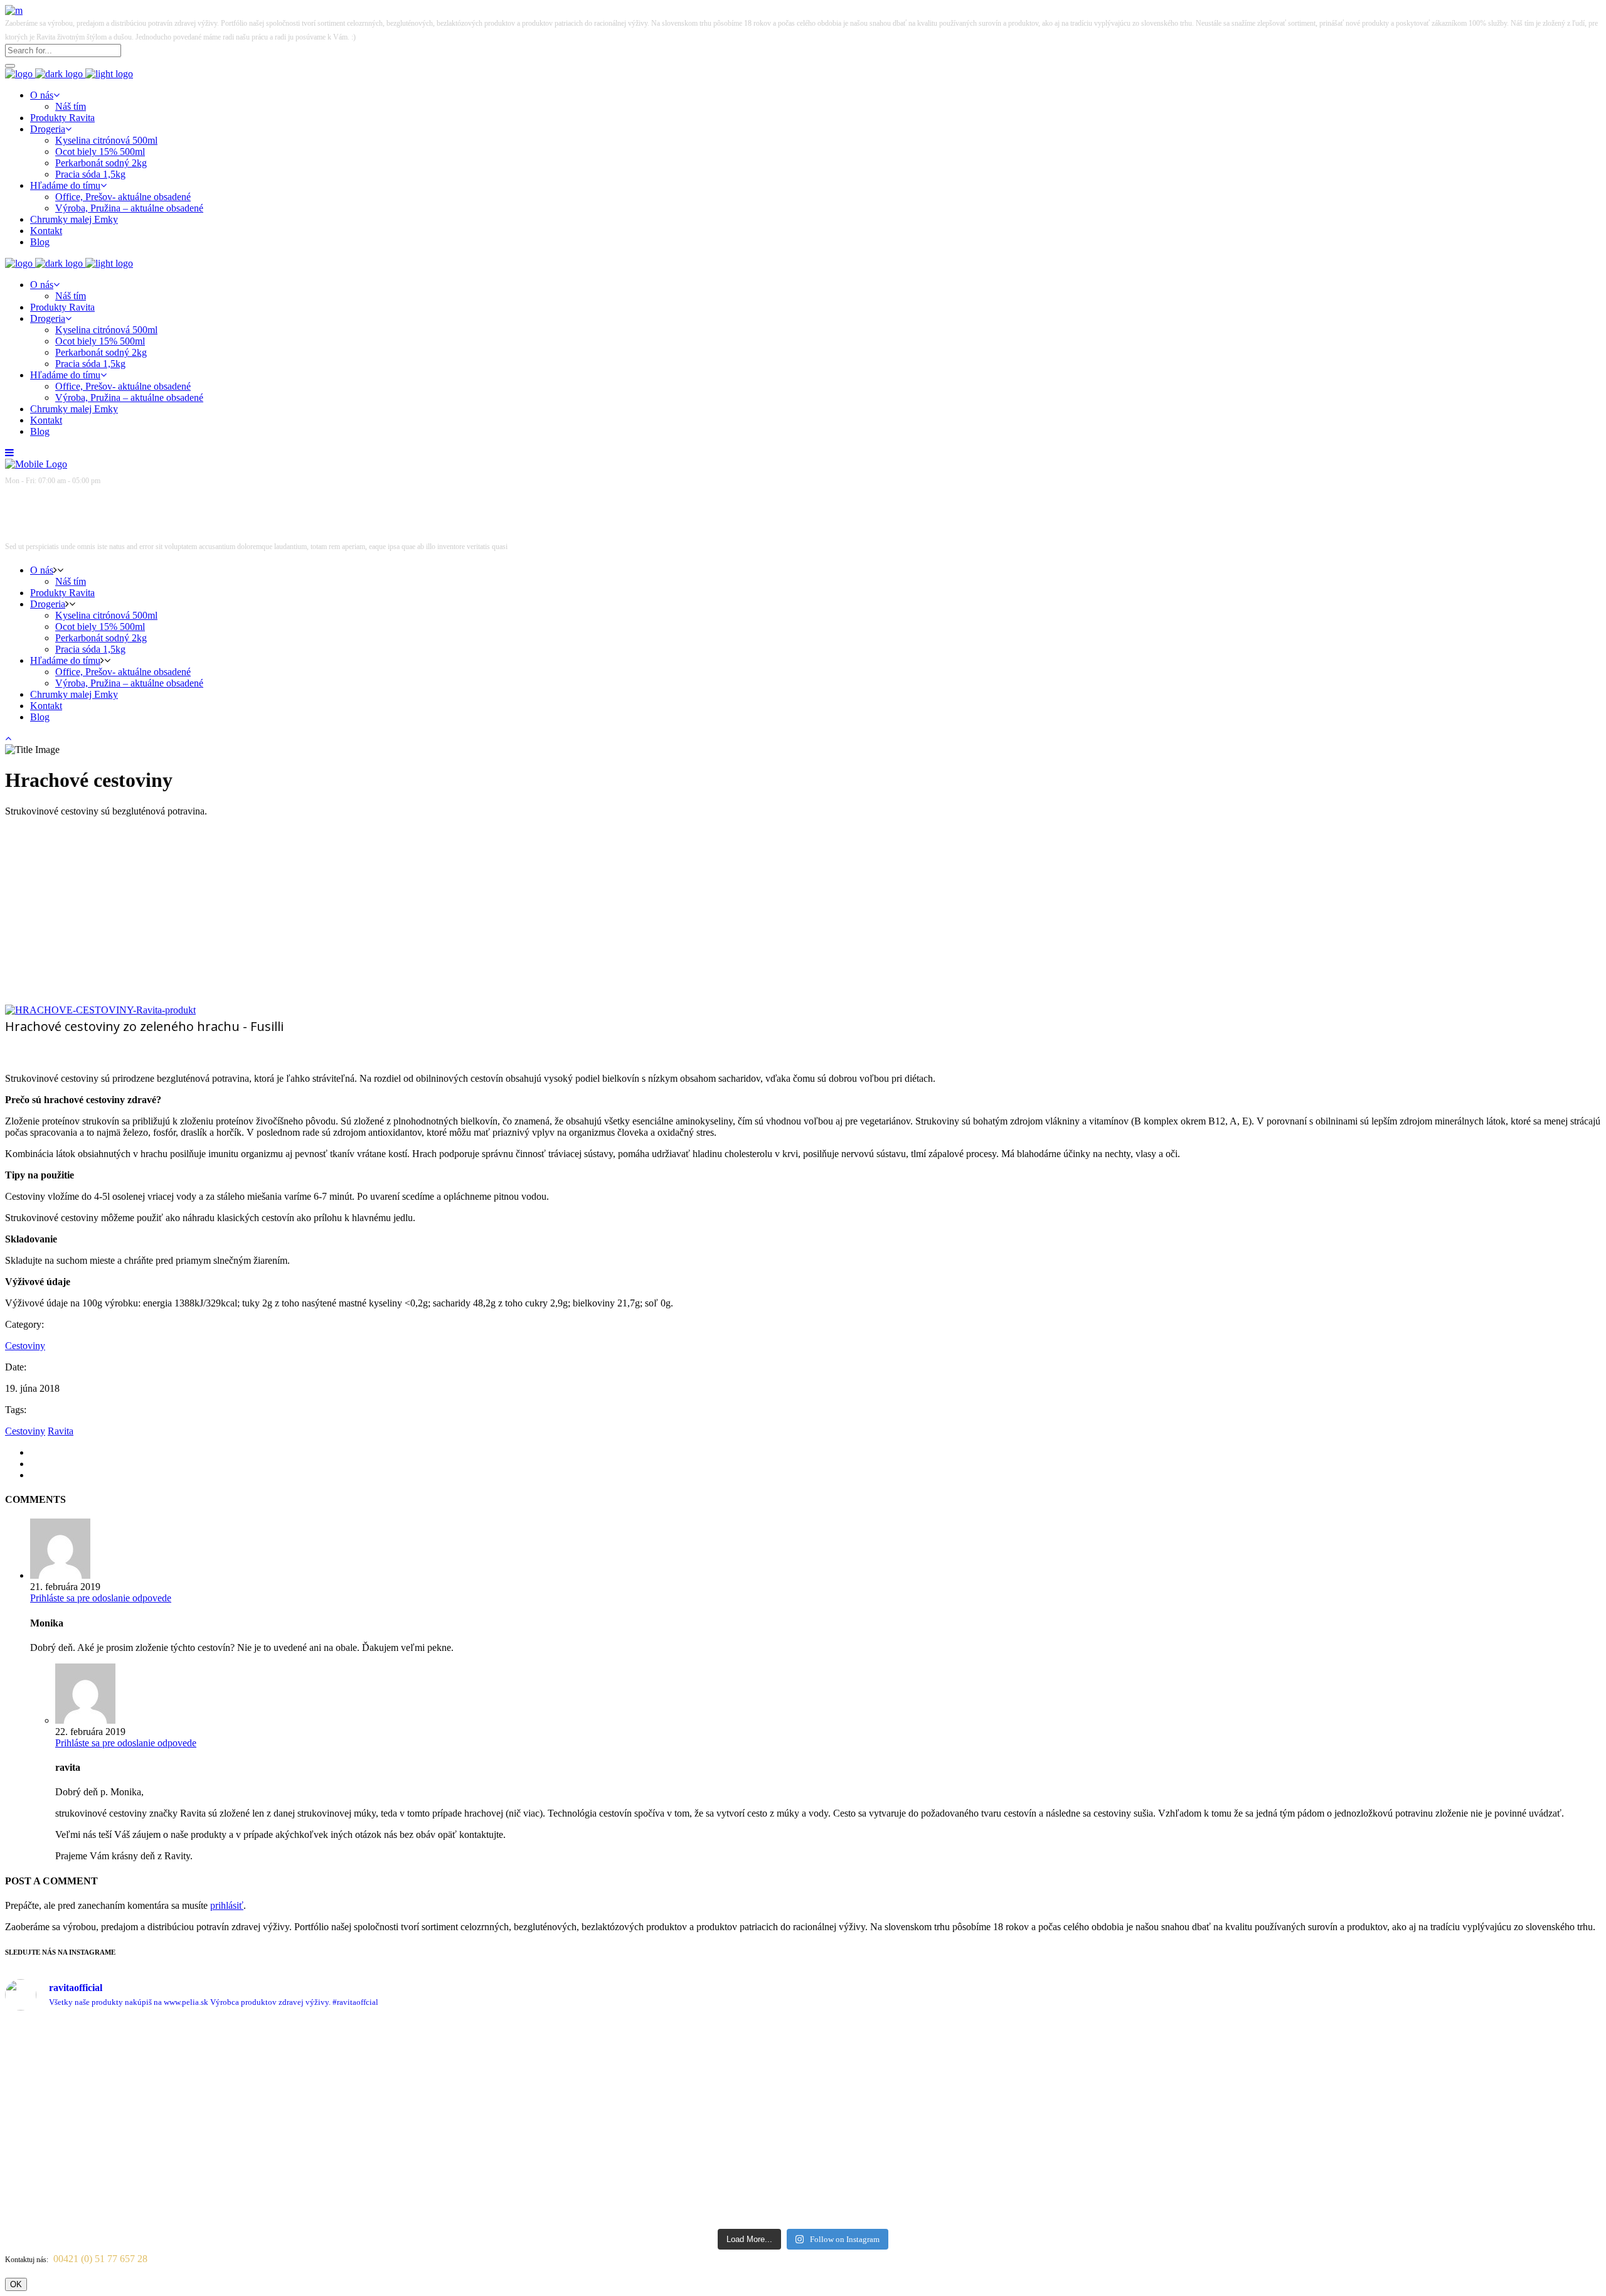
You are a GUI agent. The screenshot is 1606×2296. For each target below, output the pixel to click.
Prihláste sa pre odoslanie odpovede (101, 1598)
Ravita (61, 1431)
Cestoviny (25, 1346)
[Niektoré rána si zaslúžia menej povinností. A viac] (503, 2059)
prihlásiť (227, 1905)
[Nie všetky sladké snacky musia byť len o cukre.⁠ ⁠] (1303, 2077)
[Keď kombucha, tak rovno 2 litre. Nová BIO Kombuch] (104, 2054)
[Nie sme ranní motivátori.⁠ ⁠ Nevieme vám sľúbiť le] (1103, 2065)
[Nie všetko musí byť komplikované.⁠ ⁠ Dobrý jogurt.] (903, 2072)
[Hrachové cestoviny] (100, 1010)
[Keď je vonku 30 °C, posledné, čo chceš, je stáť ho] (304, 2105)
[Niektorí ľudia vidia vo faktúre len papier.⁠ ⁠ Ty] (704, 2122)
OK (16, 2284)
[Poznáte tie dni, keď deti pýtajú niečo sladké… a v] (1503, 2100)
